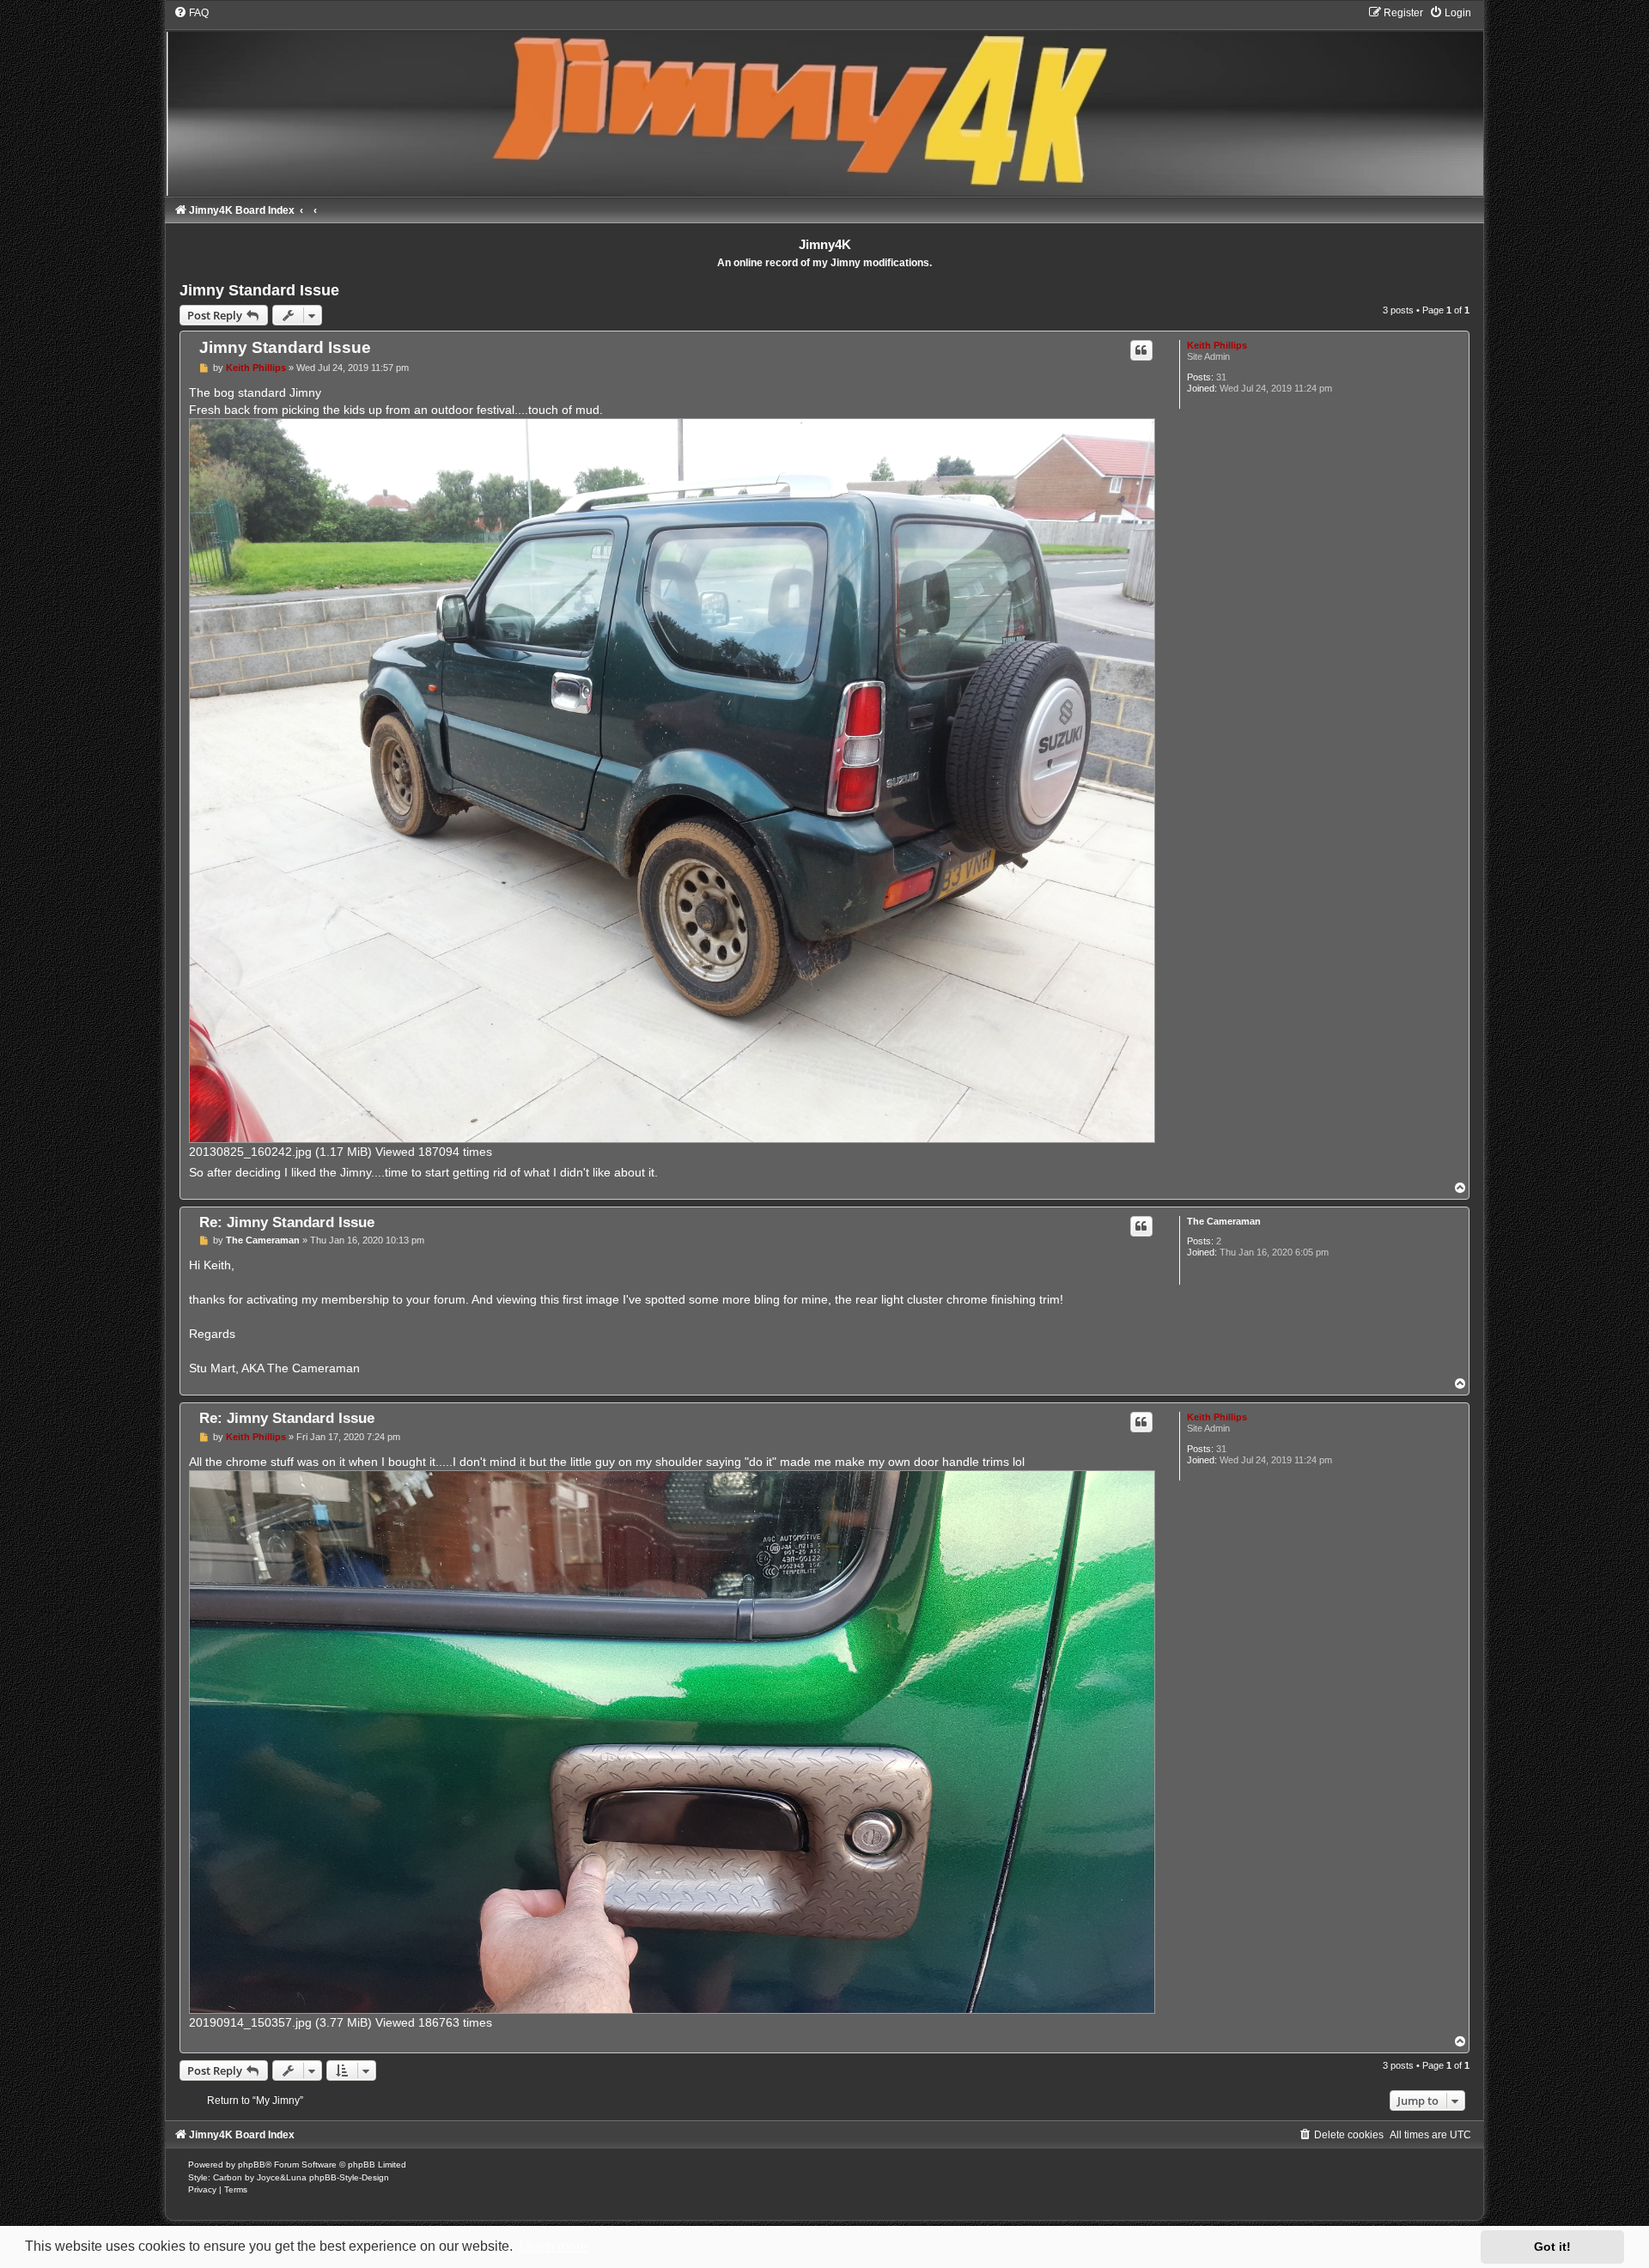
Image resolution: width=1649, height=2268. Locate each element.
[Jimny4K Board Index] (824, 101)
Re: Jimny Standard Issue (287, 1222)
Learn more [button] (554, 2246)
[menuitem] (191, 13)
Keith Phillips (1217, 345)
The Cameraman (1224, 1221)
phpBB (252, 2165)
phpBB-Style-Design (349, 2177)
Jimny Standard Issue (259, 290)
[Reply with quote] (1141, 350)
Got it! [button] (1552, 2247)
